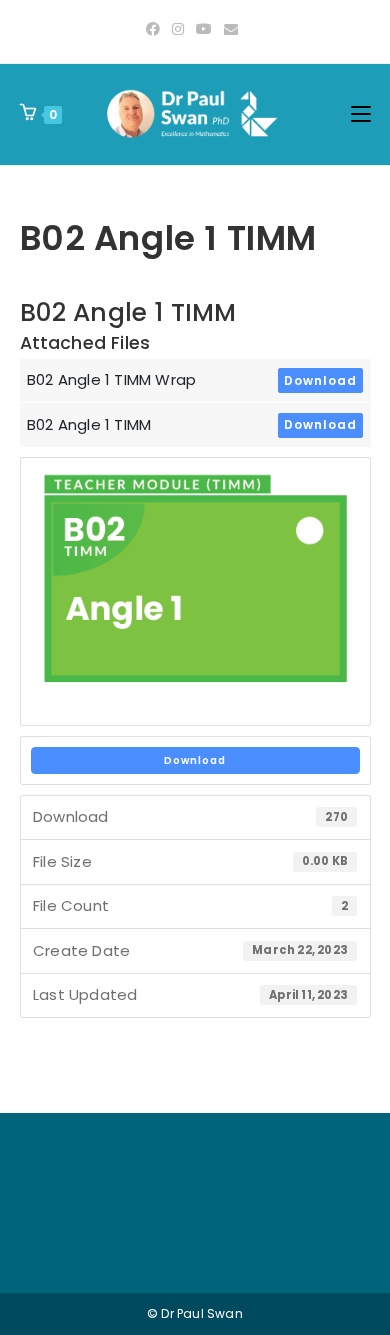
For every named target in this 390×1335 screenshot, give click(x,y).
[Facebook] (156, 29)
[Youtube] (204, 29)
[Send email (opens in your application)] (231, 29)
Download (320, 380)
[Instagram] (178, 29)
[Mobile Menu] (361, 114)
